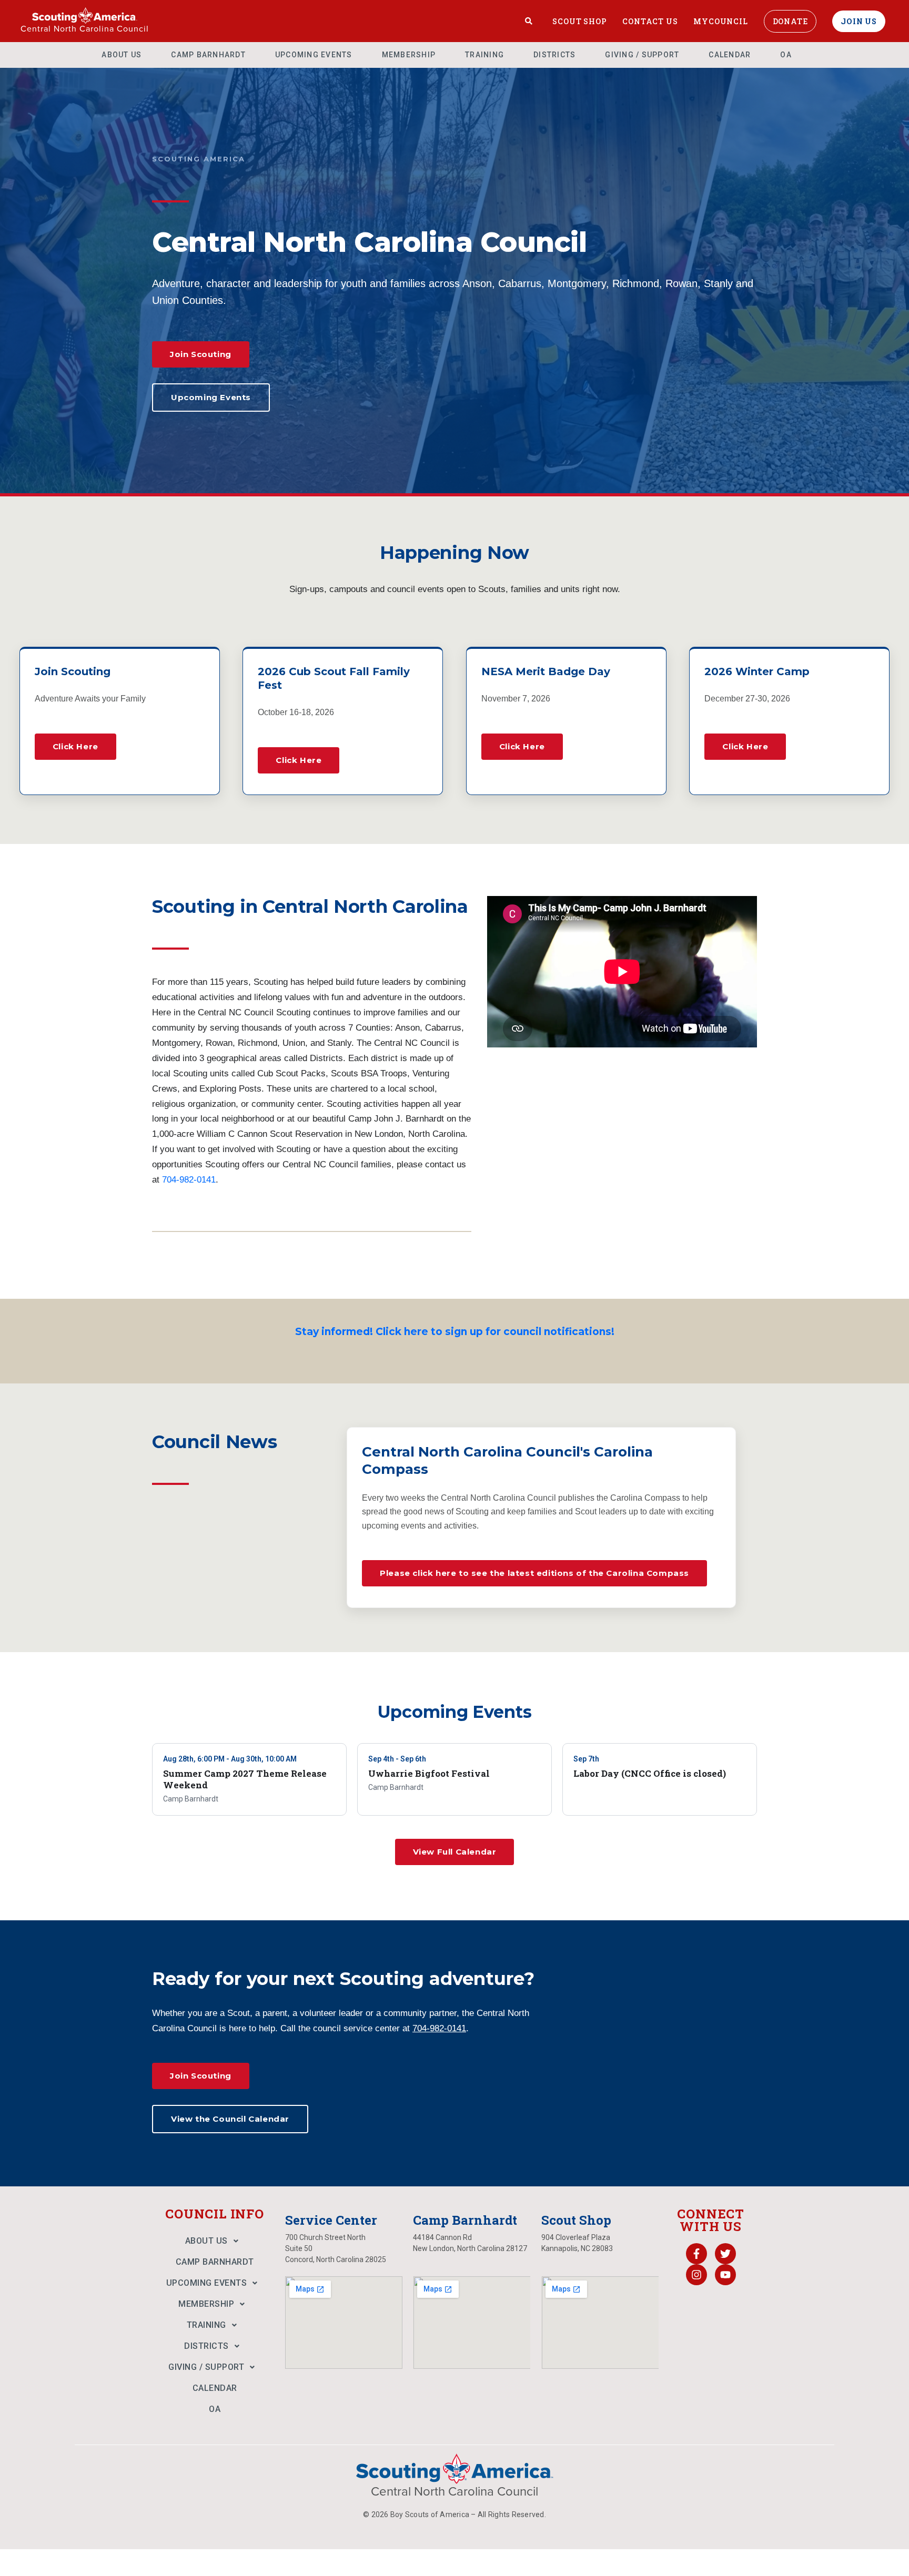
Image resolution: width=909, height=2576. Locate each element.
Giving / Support (642, 55)
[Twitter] (725, 2254)
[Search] (529, 21)
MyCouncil (720, 21)
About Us (122, 55)
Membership (409, 55)
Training (484, 55)
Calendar (730, 55)
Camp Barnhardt (208, 55)
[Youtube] (725, 2275)
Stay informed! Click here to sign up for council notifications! (455, 1332)
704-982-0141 (189, 1180)
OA (786, 55)
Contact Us (650, 21)
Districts (554, 55)
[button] (215, 2241)
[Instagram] (696, 2275)
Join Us (859, 21)
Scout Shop (579, 21)
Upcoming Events (314, 55)
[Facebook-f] (696, 2254)
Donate (790, 21)
